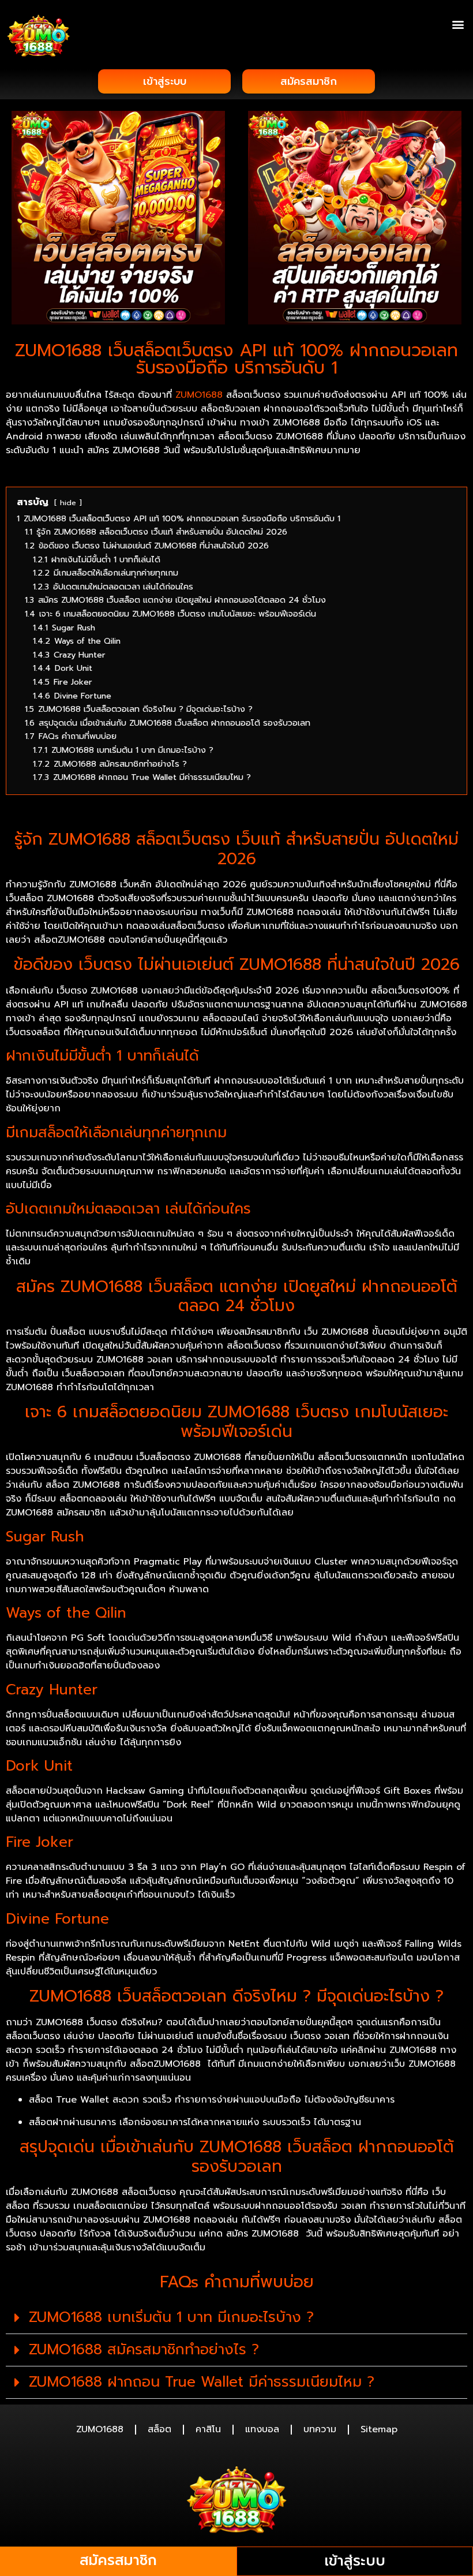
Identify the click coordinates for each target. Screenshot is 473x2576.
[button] (458, 24)
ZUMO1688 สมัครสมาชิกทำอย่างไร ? (144, 2350)
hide (68, 503)
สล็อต (159, 2429)
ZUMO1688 (199, 395)
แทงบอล (262, 2429)
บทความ (320, 2429)
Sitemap (379, 2429)
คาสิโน (208, 2429)
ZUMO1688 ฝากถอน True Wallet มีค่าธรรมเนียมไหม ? (202, 2382)
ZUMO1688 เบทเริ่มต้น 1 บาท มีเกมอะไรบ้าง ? (171, 2317)
